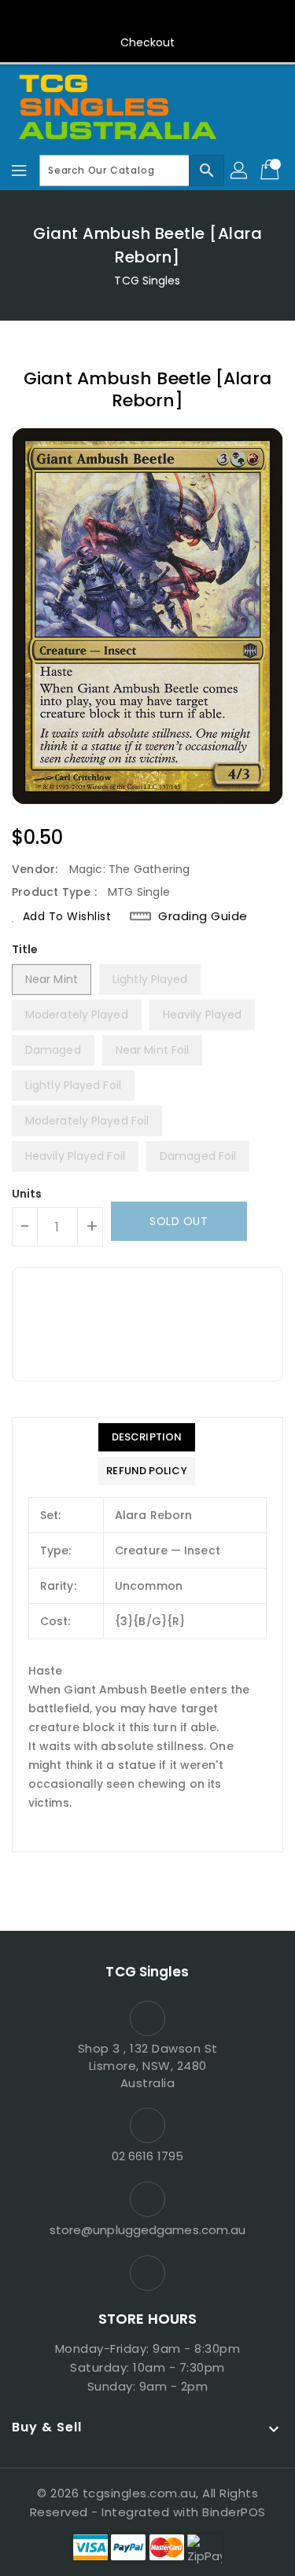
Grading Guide (203, 916)
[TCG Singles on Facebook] (148, 18)
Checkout (148, 42)
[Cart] (271, 171)
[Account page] (240, 171)
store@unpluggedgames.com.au (148, 2230)
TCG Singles (147, 281)
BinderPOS (234, 2512)
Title (25, 949)
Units (27, 1194)
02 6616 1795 (147, 2156)
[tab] (146, 1437)
